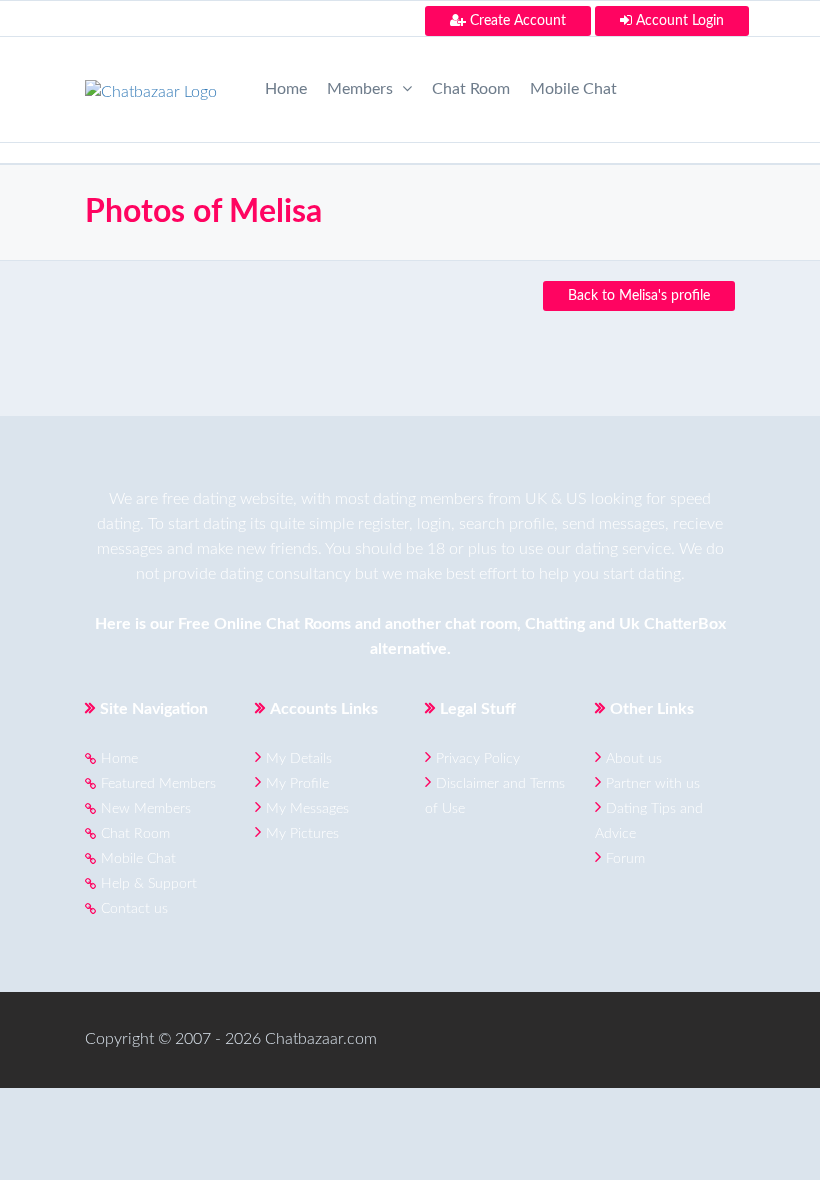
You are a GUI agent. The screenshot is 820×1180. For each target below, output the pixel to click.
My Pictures (302, 834)
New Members (146, 809)
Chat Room (471, 89)
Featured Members (158, 784)
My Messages (307, 809)
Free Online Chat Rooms (264, 624)
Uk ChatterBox (672, 624)
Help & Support (149, 884)
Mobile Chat (573, 89)
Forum (625, 859)
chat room (481, 624)
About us (634, 759)
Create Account (516, 21)
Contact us (134, 909)
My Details (299, 759)
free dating (199, 499)
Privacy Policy (478, 759)
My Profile (297, 784)
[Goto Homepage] (151, 86)
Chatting (555, 624)
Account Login (678, 21)
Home (286, 89)
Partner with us (653, 784)
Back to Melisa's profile (639, 296)
